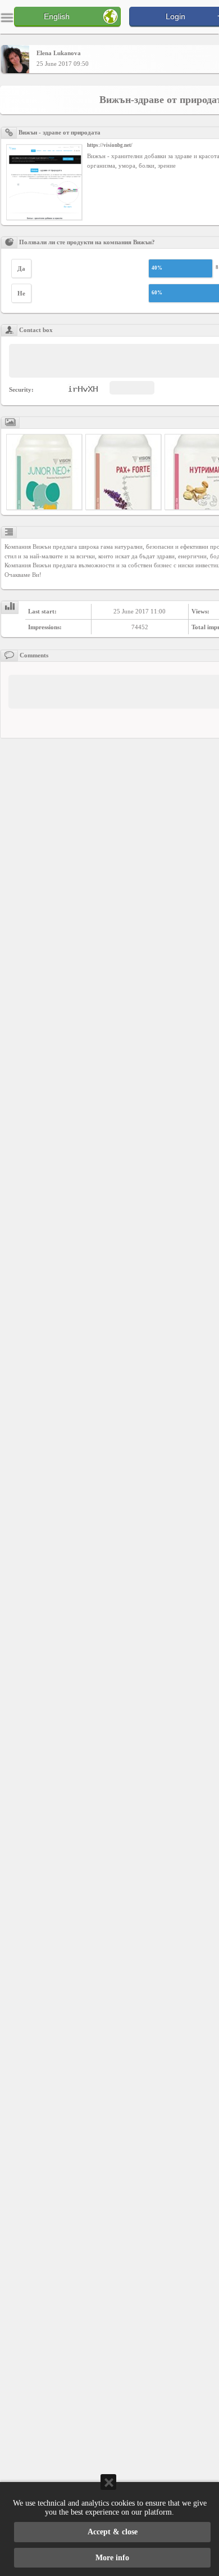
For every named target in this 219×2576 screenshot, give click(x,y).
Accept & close (113, 2532)
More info (112, 2558)
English (57, 16)
